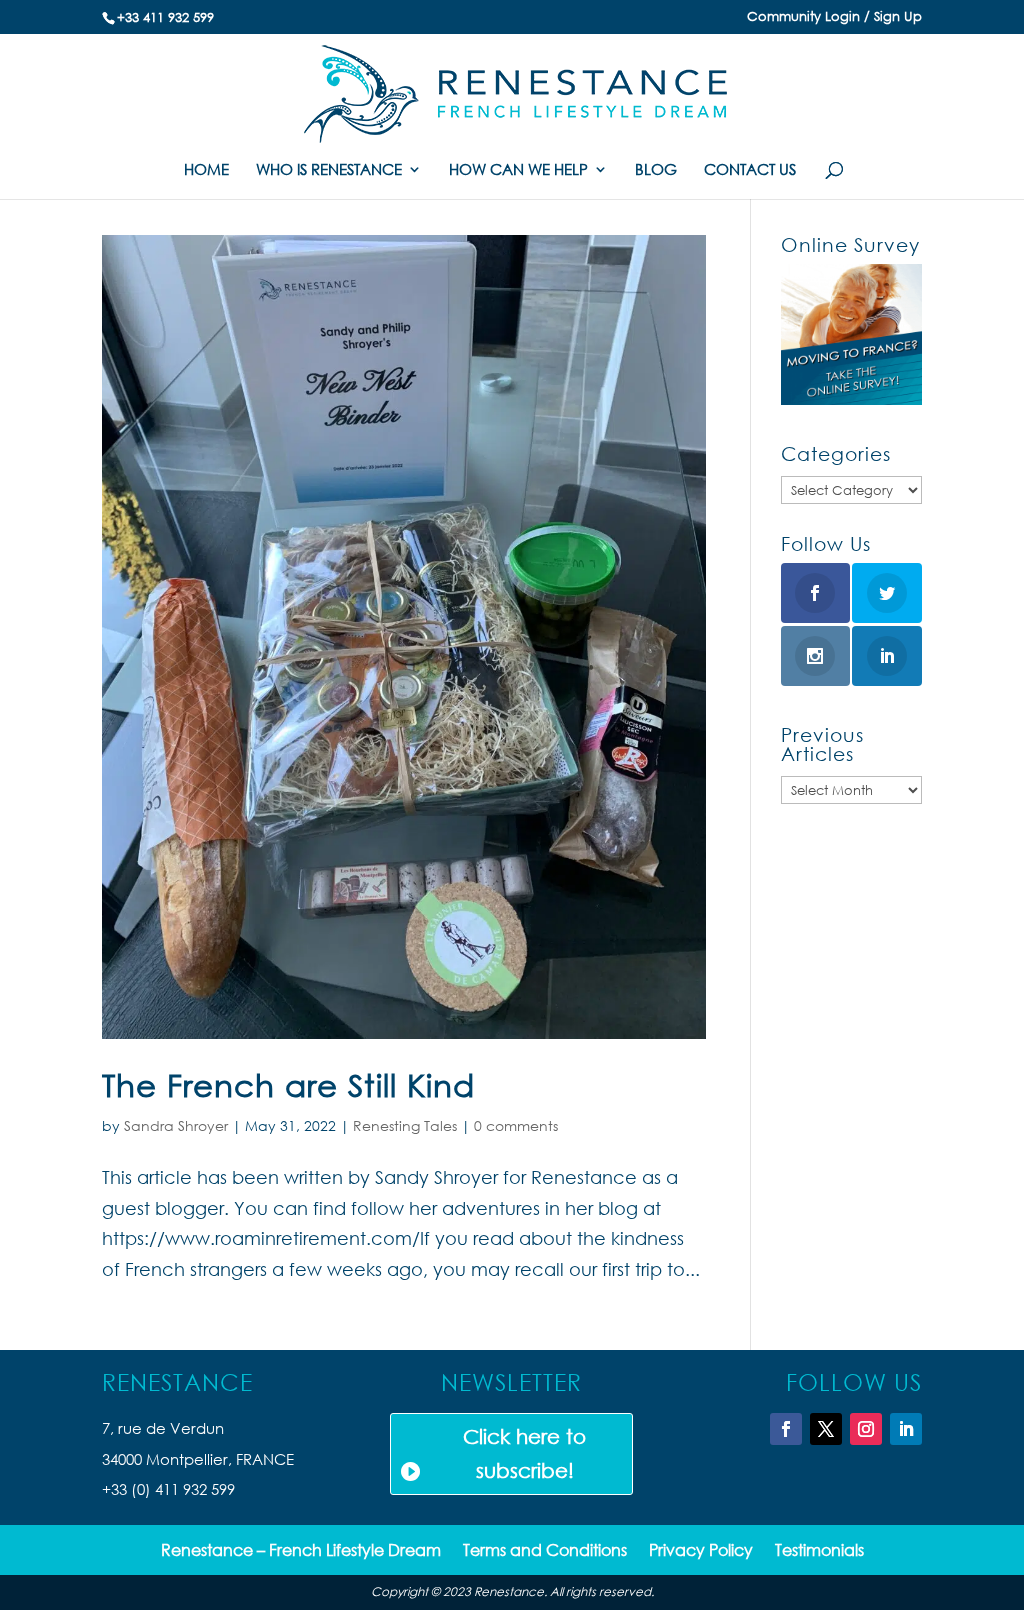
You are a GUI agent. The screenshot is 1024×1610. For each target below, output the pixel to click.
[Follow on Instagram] (866, 1429)
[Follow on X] (826, 1429)
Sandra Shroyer (176, 1125)
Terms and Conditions (545, 1551)
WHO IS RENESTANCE (329, 170)
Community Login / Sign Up (834, 17)
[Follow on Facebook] (786, 1429)
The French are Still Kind (288, 1084)
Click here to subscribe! (524, 1453)
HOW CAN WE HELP (518, 170)
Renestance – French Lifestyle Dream (301, 1551)
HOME (206, 170)
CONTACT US (750, 170)
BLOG (656, 170)
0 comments (516, 1125)
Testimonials (819, 1551)
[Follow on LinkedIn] (906, 1429)
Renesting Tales (405, 1125)
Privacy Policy (701, 1551)
